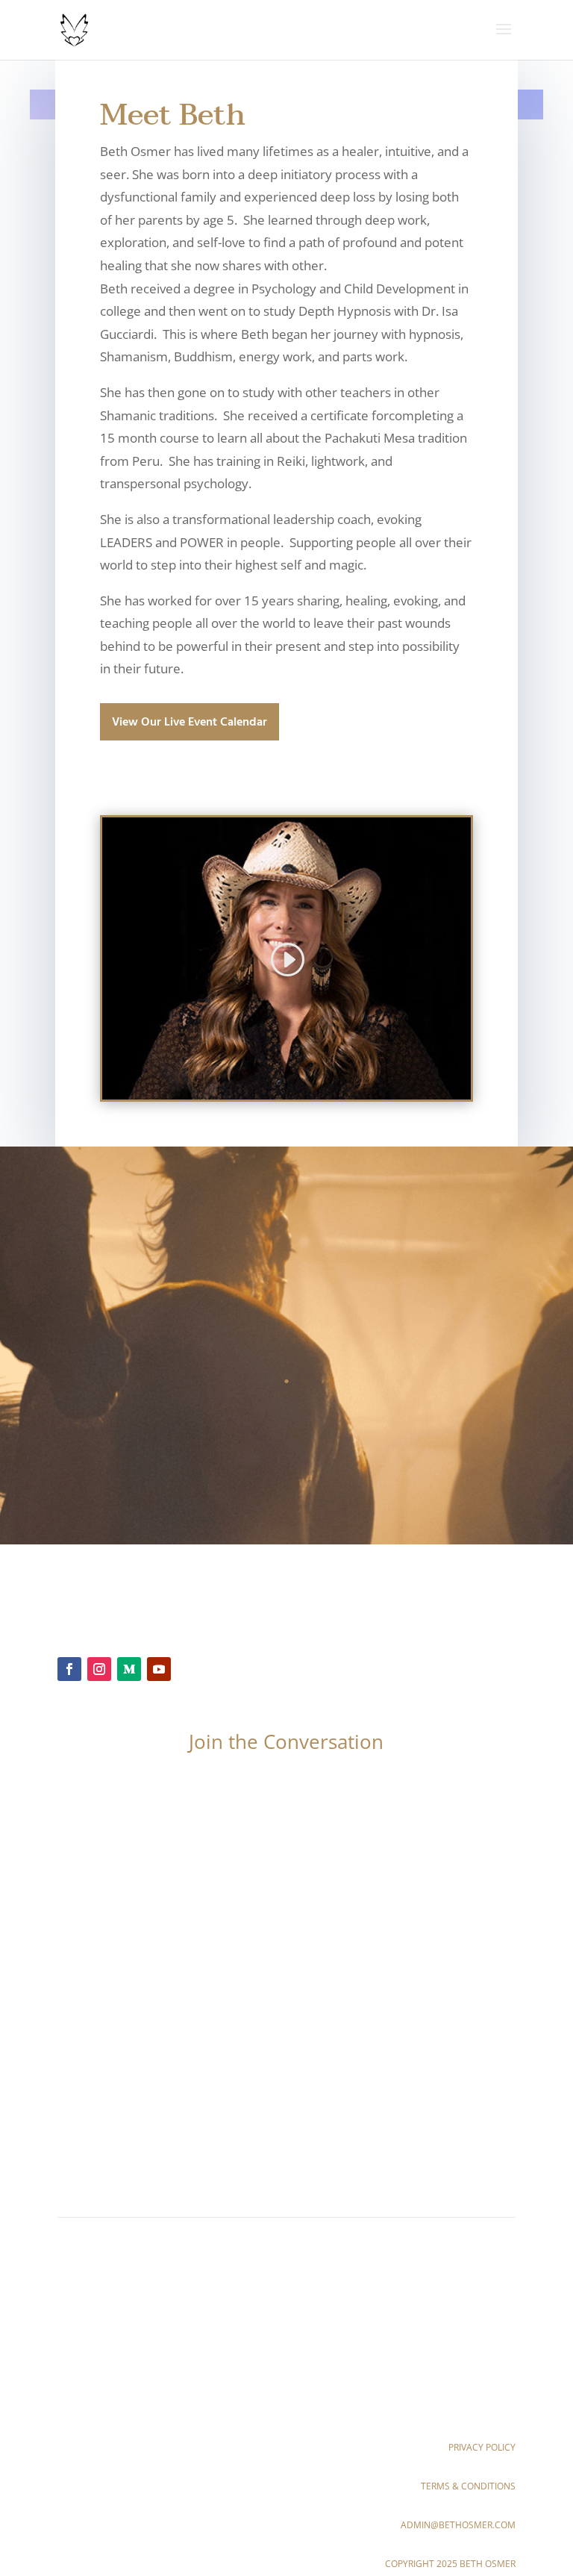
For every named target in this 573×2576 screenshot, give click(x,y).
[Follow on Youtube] (159, 1669)
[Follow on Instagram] (99, 1669)
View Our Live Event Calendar (190, 723)
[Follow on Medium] (129, 1669)
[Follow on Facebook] (69, 1669)
